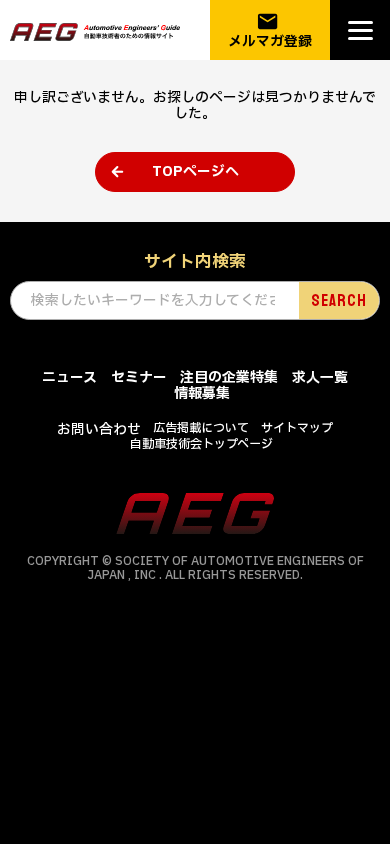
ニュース (69, 377)
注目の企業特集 (229, 377)
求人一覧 (320, 377)
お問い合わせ (99, 429)
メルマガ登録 (270, 30)
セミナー (139, 377)
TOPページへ (195, 171)
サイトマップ (297, 428)
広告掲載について (201, 428)
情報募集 (202, 393)
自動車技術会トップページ (201, 444)
